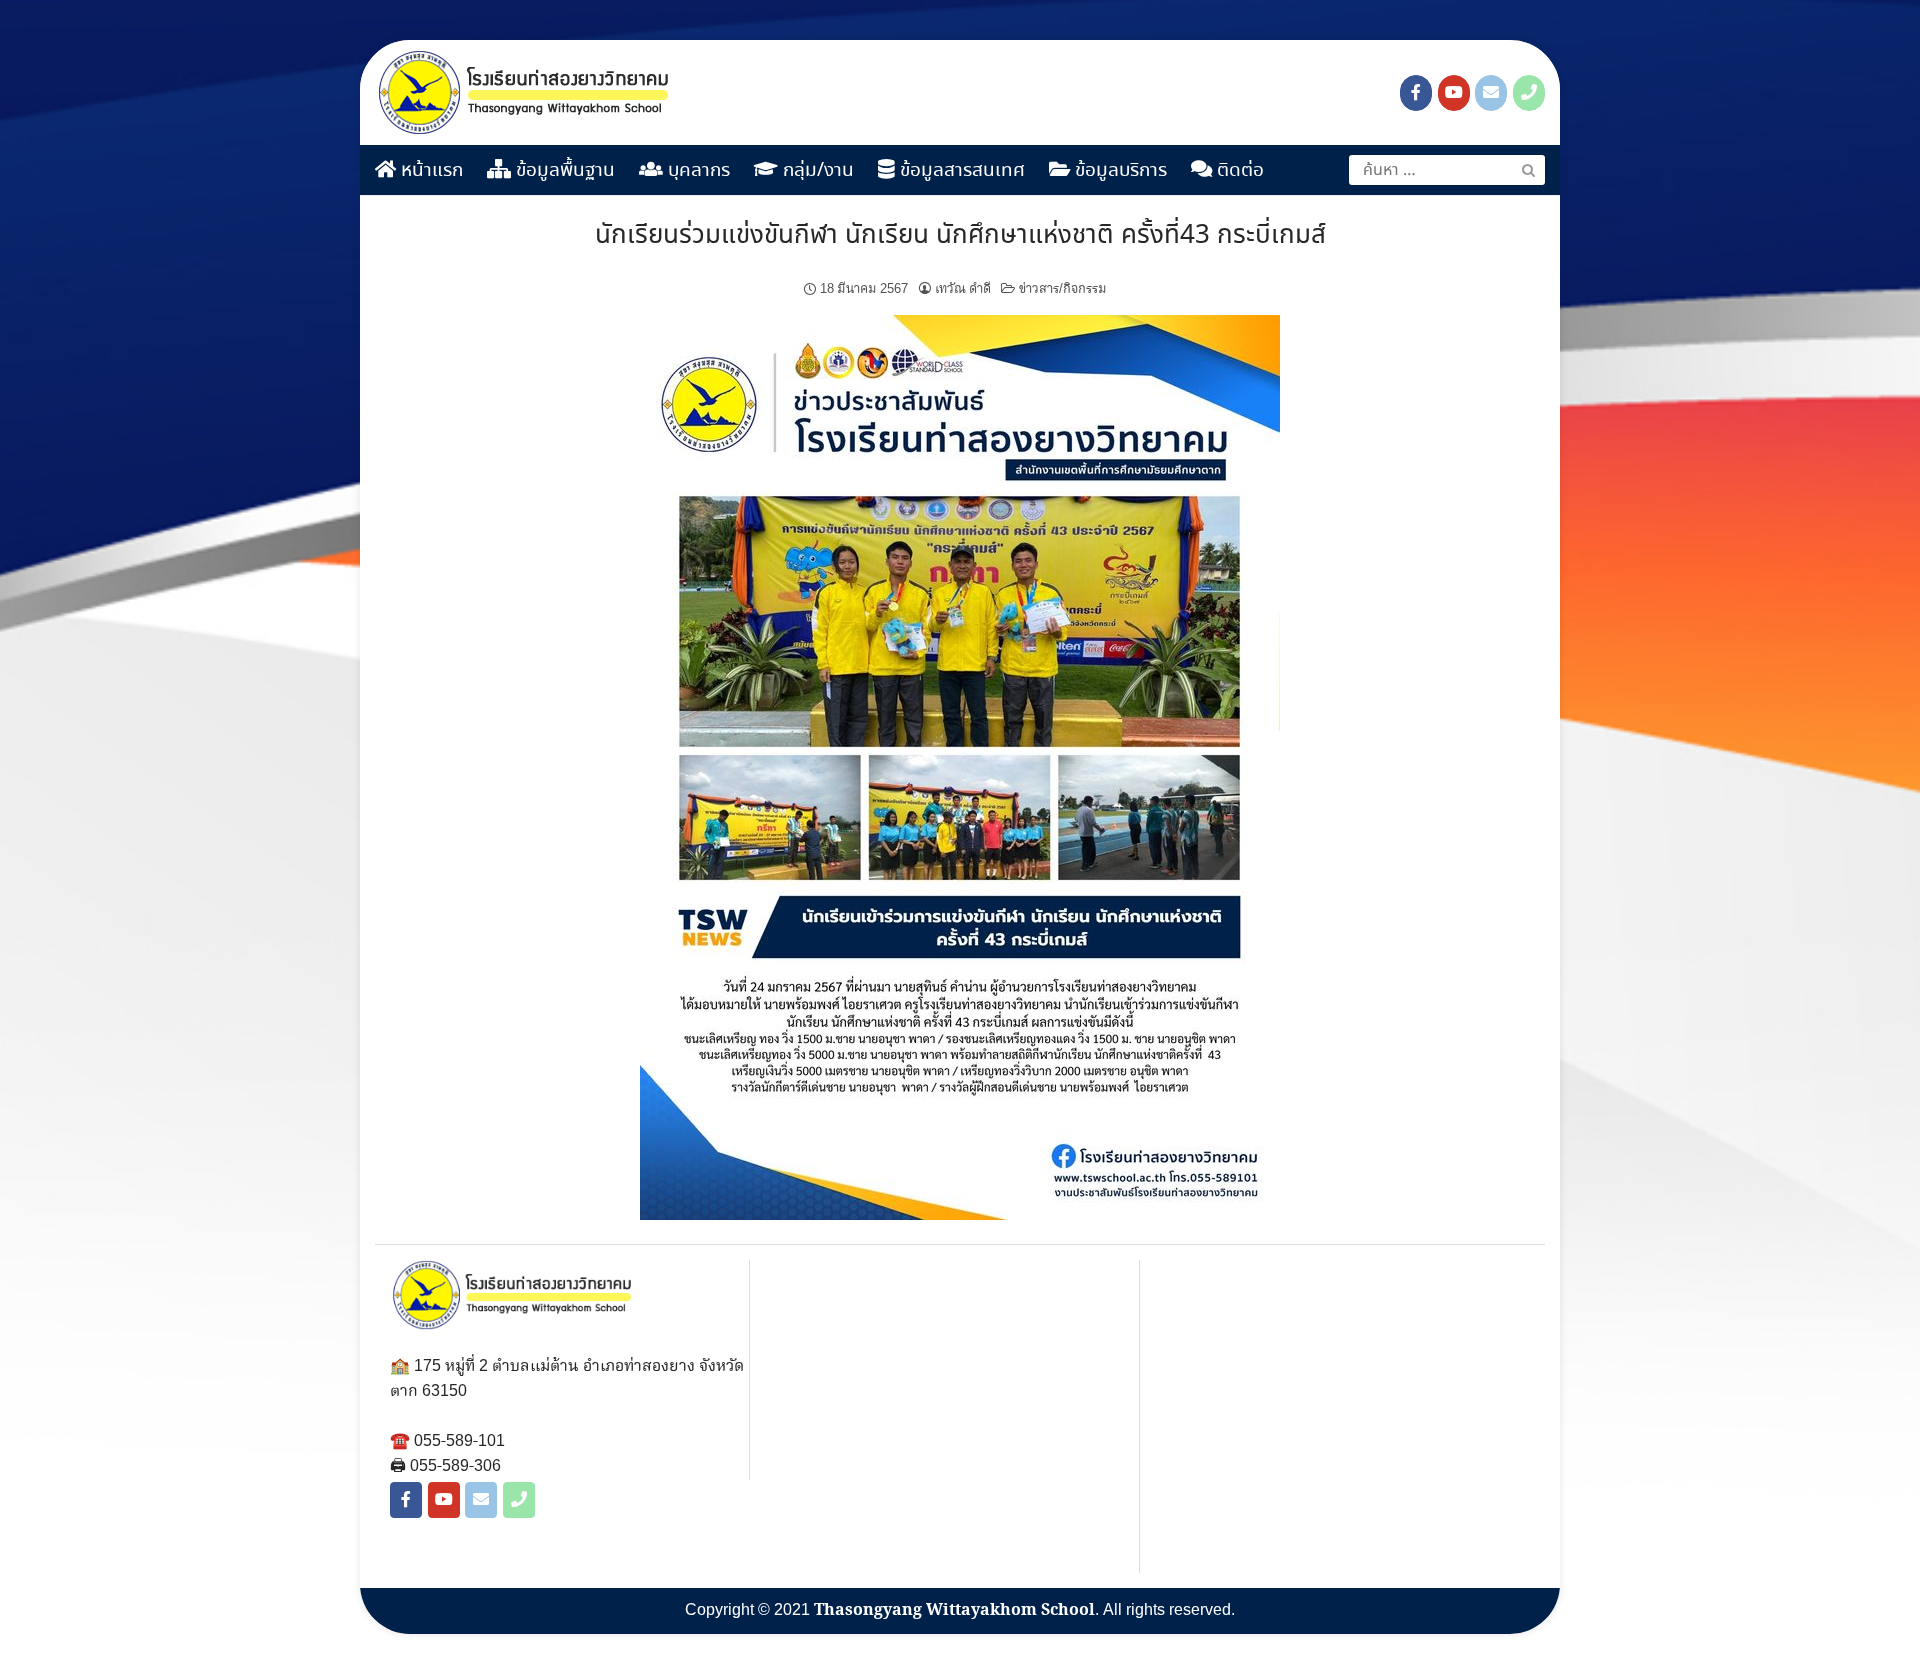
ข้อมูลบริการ (1118, 171)
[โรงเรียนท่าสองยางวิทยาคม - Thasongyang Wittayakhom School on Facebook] (1416, 93)
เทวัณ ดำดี (963, 289)
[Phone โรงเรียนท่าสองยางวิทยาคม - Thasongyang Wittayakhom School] (1529, 93)
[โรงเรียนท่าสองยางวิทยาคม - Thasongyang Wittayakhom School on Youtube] (1454, 93)
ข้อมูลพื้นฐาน (563, 171)
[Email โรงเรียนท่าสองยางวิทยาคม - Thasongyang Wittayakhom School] (1491, 93)
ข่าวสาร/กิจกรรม (1063, 289)
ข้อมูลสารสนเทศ (960, 171)
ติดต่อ (1238, 171)
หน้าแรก (429, 171)
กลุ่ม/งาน (816, 171)
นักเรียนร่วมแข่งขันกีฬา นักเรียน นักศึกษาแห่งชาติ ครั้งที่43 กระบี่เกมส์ (960, 236)
